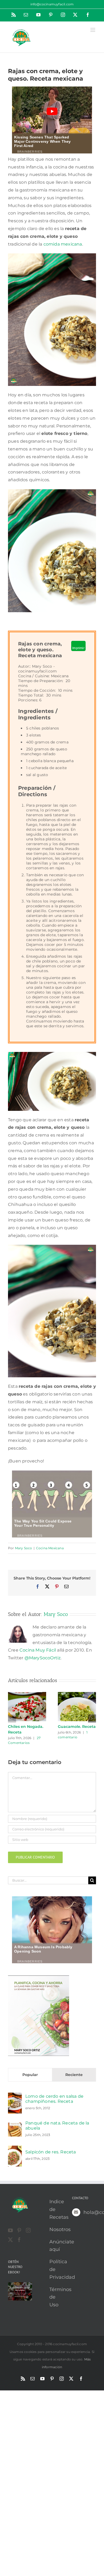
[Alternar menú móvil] (93, 30)
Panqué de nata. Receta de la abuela (57, 2126)
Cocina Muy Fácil (38, 1650)
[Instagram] (28, 2230)
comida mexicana (63, 244)
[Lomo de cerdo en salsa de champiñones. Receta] (15, 2096)
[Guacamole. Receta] (77, 1695)
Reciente (74, 2075)
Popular (30, 2075)
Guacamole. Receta (77, 1727)
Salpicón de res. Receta (51, 2152)
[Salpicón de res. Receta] (15, 2149)
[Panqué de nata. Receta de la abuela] (15, 2126)
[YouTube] (10, 2230)
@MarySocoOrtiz (43, 1658)
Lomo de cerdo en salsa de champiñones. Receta (54, 2099)
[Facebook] (19, 2240)
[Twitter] (10, 2240)
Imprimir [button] (78, 648)
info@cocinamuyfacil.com (52, 4)
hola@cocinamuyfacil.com (90, 2212)
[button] (12, 1718)
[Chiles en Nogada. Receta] (27, 1695)
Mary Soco (24, 1548)
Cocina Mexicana (50, 1548)
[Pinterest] (19, 2230)
